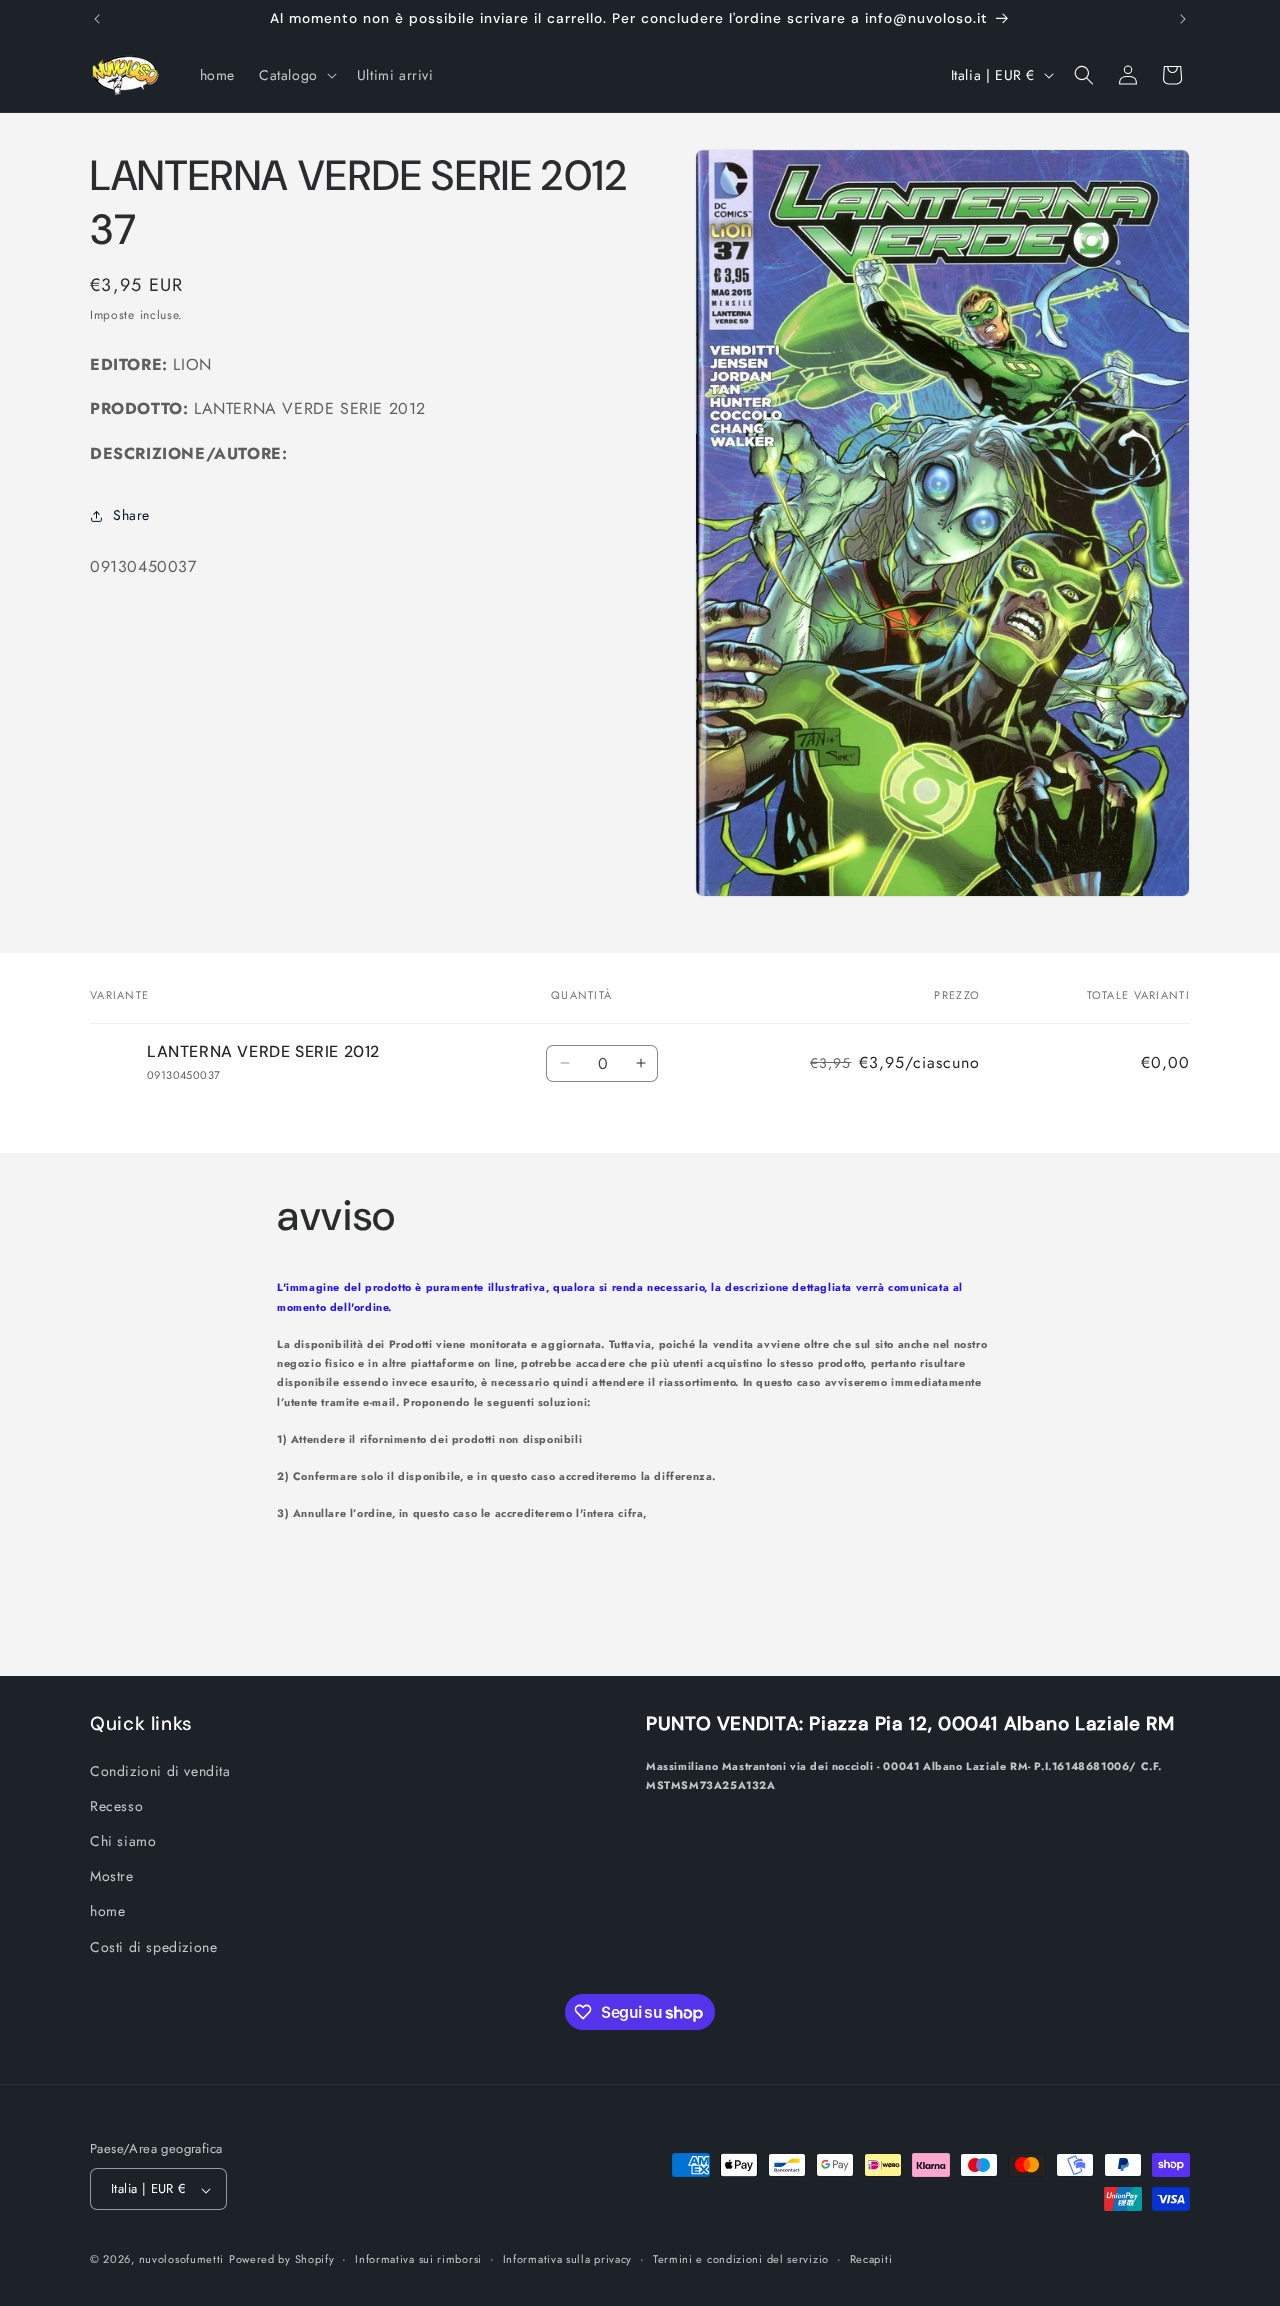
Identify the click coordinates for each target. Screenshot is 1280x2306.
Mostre (112, 1876)
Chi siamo (123, 1840)
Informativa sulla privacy (568, 2260)
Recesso (116, 1805)
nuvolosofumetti (182, 2260)
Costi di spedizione (153, 1946)
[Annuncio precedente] (97, 19)
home (107, 1911)
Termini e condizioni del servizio (741, 2260)
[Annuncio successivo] (1183, 19)
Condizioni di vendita (160, 1770)
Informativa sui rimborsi (418, 2260)
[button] (296, 75)
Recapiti (871, 2260)
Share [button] (131, 515)
